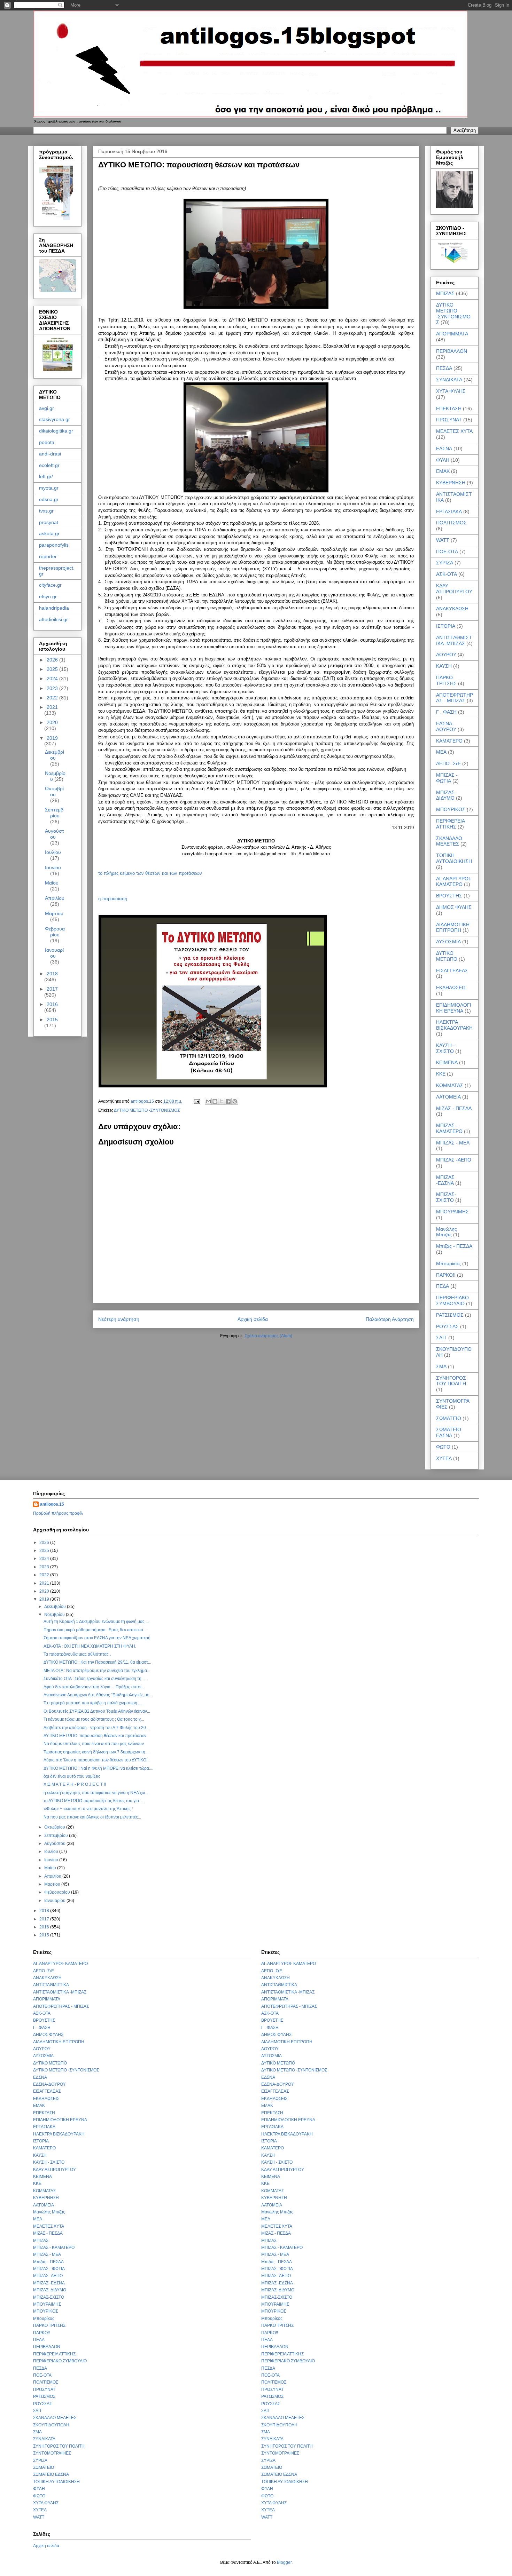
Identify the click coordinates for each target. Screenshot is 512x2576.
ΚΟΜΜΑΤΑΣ (450, 1085)
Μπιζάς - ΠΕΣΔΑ (454, 1246)
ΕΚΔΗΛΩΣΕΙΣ (451, 988)
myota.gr (49, 488)
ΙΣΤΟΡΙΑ (446, 626)
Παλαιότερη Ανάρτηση (390, 1319)
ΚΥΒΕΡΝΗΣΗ (451, 483)
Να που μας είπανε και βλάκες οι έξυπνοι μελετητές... (92, 1817)
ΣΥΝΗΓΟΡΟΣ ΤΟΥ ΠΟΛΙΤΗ (451, 1381)
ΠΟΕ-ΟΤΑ (447, 552)
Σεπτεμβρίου (54, 813)
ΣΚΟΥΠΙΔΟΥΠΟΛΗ (51, 2425)
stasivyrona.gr (55, 419)
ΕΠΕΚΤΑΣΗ (449, 409)
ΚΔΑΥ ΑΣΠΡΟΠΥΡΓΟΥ (454, 589)
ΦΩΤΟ (443, 1447)
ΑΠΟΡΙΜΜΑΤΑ (452, 334)
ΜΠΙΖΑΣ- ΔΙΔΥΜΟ (446, 795)
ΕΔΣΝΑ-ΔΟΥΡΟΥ (446, 726)
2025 (53, 669)
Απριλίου (55, 898)
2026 (53, 660)
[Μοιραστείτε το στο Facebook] (228, 1101)
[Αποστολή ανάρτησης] (196, 1101)
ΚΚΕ (441, 1074)
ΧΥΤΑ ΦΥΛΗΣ (451, 391)
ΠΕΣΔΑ (444, 368)
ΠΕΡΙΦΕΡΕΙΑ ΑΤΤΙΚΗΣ (450, 824)
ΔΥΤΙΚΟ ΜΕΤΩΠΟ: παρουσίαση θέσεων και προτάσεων (95, 1736)
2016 (52, 1004)
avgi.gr (46, 408)
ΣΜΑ (441, 1366)
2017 (52, 989)
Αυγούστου (55, 834)
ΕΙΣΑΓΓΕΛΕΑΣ (452, 970)
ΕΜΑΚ (443, 471)
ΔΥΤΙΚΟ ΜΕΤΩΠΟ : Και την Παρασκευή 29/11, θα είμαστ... (97, 1662)
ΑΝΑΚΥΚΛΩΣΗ (452, 609)
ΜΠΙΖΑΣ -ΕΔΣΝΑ (445, 1180)
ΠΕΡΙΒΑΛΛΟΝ (452, 351)
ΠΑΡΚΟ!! (446, 1275)
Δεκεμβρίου (55, 755)
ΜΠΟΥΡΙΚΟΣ (451, 809)
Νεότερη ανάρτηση (119, 1319)
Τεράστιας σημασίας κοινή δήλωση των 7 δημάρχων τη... (96, 1752)
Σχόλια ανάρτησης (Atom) (268, 1336)
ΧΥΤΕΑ (444, 1458)
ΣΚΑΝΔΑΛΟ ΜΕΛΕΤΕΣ (449, 841)
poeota (47, 442)
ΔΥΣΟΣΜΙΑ (448, 942)
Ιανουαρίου (54, 953)
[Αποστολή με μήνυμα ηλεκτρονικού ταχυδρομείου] (208, 1101)
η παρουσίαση (113, 899)
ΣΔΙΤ (441, 1338)
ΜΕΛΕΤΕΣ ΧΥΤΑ (454, 431)
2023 (53, 688)
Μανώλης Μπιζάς (447, 1232)
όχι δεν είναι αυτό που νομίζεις (72, 1776)
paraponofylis (54, 545)
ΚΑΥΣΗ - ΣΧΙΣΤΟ (445, 1048)
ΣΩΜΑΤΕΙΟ (449, 1418)
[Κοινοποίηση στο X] (222, 1101)
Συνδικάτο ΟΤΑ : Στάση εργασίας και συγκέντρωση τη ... (95, 1679)
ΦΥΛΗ (443, 460)
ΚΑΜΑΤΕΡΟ (449, 741)
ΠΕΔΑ (443, 1286)
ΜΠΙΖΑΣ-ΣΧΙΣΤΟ (446, 1197)
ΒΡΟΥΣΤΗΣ (449, 896)
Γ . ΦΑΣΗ (446, 712)
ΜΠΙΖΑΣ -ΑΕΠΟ (454, 1160)
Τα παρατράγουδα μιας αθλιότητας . (77, 1654)
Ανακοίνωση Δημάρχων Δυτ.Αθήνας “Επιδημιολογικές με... (98, 1695)
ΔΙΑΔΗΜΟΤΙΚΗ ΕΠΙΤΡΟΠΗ (453, 928)
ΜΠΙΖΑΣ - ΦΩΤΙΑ (447, 778)
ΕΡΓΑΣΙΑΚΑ (449, 512)
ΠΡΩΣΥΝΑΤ (449, 420)
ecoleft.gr (49, 465)
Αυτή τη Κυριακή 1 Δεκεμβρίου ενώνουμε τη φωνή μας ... (96, 1622)
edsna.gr (49, 499)
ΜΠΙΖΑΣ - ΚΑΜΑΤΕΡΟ (449, 1128)
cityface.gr (50, 585)
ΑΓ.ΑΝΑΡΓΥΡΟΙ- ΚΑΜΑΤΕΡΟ (454, 882)
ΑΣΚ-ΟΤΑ (447, 574)
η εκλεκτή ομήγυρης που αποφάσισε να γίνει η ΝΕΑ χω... (96, 1793)
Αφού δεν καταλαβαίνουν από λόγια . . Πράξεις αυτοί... (94, 1687)
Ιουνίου (53, 867)
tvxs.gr (46, 511)
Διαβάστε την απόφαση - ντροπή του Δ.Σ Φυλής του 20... (96, 1728)
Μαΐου (52, 883)
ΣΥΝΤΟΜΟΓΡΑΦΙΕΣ (52, 2453)
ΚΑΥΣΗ (444, 666)
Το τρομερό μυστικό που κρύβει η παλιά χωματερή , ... (94, 1703)
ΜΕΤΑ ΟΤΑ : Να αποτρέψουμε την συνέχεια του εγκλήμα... (97, 1671)
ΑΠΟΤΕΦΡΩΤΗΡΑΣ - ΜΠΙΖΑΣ (455, 698)
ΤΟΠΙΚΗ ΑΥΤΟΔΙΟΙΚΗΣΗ (454, 858)
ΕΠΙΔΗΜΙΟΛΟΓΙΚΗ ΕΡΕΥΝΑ (454, 1008)
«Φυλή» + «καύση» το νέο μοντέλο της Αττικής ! (88, 1809)
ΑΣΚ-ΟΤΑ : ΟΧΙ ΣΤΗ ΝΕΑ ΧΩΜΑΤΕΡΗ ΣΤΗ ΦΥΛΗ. (90, 1646)
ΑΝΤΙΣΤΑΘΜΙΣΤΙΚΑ (51, 1985)
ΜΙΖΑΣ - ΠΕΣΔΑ (454, 1108)
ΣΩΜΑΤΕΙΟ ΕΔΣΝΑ (449, 1432)
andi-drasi (50, 454)
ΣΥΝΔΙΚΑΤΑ (449, 380)
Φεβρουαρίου (55, 932)
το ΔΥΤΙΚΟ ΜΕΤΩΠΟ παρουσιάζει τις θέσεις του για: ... (94, 1801)
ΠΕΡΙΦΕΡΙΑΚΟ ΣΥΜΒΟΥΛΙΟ (452, 1301)
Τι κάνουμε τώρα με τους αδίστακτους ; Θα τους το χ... (94, 1719)
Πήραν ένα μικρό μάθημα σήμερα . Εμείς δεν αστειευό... (95, 1630)
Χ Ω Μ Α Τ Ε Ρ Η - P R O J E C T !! (75, 1784)
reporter (48, 556)
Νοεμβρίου (55, 1615)
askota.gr (49, 533)
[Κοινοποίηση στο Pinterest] (235, 1101)
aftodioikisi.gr (53, 619)
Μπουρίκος (448, 1263)
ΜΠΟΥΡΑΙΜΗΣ (452, 1212)
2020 (52, 722)
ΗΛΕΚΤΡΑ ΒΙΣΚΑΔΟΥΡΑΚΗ (454, 1025)
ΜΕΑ (441, 752)
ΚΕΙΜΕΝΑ (447, 1062)
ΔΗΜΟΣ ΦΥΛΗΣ (454, 907)
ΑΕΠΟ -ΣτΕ (448, 763)
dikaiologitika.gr (56, 431)
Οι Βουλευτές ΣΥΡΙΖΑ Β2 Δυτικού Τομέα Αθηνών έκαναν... (97, 1711)
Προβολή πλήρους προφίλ (58, 1513)
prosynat (49, 522)
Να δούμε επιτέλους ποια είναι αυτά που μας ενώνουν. (94, 1744)
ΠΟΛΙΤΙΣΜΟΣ (451, 523)
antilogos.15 (52, 1504)
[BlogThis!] (215, 1101)
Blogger (284, 2562)
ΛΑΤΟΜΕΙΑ (448, 1097)
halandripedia (54, 608)
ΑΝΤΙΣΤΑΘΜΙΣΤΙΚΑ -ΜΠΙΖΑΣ (454, 640)
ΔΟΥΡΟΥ (446, 655)
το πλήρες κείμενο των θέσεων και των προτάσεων (150, 873)
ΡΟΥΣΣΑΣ (447, 1326)
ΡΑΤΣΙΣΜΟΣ (450, 1315)
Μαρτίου (54, 913)
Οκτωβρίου (54, 791)
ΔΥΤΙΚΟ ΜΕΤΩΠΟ (447, 956)
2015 (52, 1020)
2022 (53, 698)
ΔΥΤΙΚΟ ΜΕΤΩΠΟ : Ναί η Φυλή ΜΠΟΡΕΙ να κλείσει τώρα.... (98, 1768)
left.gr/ (46, 476)
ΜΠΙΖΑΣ (445, 293)
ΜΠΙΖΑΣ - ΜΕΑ (453, 1143)
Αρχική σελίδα (253, 1319)
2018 (52, 974)
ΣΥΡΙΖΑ (445, 563)
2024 (53, 679)
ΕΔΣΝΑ (444, 449)
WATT (443, 540)
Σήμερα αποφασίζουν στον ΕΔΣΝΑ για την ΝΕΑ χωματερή (97, 1638)
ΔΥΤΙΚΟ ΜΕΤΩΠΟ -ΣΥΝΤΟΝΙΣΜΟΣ (147, 1110)
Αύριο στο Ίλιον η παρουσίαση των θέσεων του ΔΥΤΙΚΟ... (96, 1760)
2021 (52, 707)
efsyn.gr (48, 596)
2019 (52, 738)
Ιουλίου (53, 852)
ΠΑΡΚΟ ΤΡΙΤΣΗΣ (446, 680)
